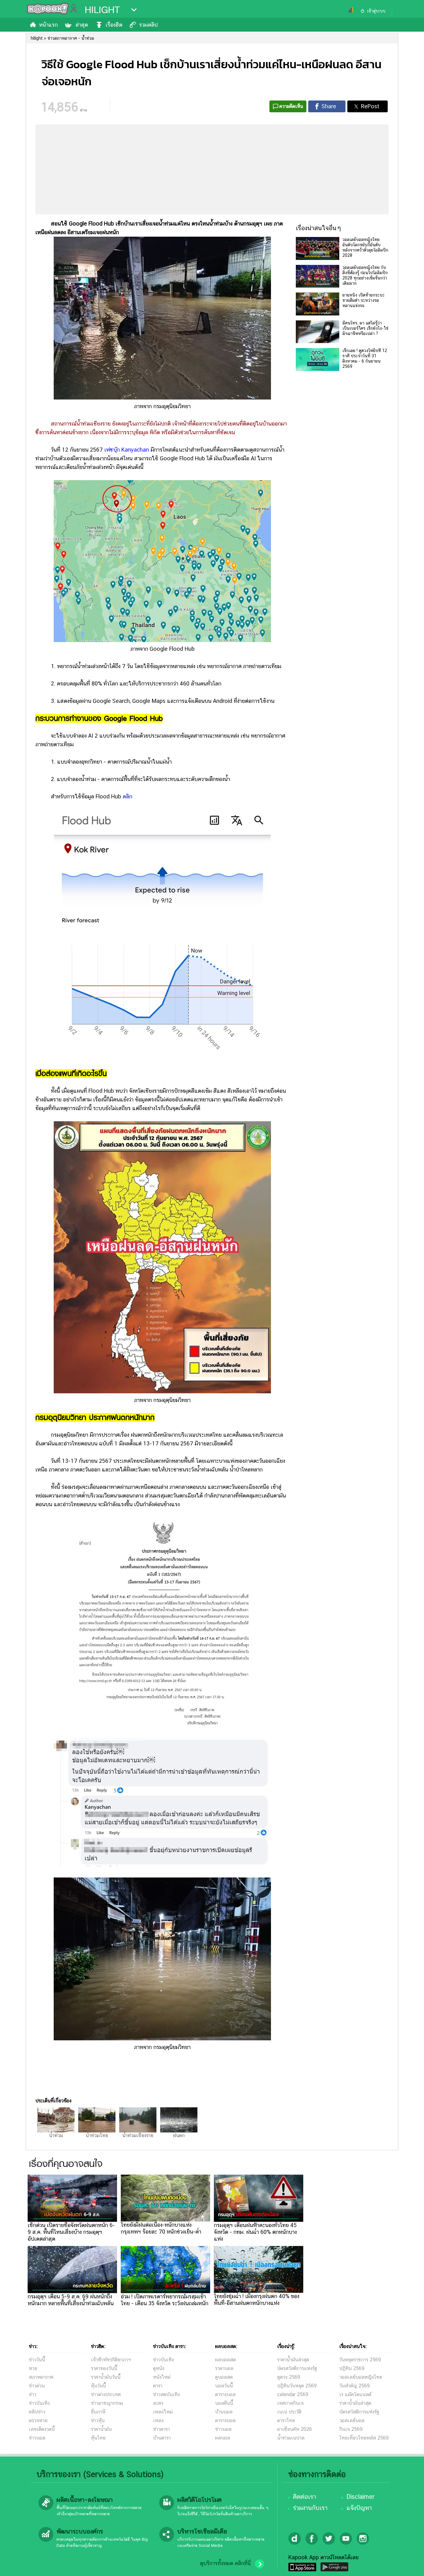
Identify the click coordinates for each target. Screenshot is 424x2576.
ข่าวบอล (37, 2438)
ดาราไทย (286, 2420)
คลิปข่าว (37, 2412)
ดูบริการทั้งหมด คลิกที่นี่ (225, 2563)
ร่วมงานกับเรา (310, 2508)
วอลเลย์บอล (352, 2420)
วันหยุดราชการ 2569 (360, 2360)
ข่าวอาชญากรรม (107, 2403)
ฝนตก (179, 2135)
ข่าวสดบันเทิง (166, 2394)
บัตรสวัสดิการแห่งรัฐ (297, 2368)
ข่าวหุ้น (98, 2420)
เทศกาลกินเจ (290, 2403)
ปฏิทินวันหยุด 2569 (297, 2386)
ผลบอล (223, 2438)
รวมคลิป (148, 25)
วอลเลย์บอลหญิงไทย (361, 2377)
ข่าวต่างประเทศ (106, 2394)
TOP (409, 2565)
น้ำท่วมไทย (97, 2135)
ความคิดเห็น (291, 106)
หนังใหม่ (162, 2377)
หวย (33, 2368)
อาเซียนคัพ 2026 (295, 2429)
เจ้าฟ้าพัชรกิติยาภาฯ (111, 2360)
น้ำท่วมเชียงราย (138, 2135)
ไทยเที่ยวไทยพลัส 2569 (364, 2438)
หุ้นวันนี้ (98, 2386)
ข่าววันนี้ (37, 2360)
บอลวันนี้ (224, 2386)
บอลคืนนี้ (224, 2403)
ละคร (158, 2403)
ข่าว (33, 2394)
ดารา (158, 2386)
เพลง (158, 2420)
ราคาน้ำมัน (101, 2429)
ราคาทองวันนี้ (104, 2368)
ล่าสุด (82, 25)
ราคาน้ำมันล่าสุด (293, 2360)
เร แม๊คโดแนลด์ (355, 2394)
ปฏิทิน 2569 (352, 2368)
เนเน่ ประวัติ (289, 2412)
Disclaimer (361, 2497)
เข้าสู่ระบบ (376, 11)
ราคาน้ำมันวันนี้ (106, 2377)
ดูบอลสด (224, 2377)
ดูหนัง (159, 2368)
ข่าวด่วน (37, 2386)
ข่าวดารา (161, 2429)
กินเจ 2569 (351, 2429)
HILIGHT (102, 10)
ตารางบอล (225, 2394)
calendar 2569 (293, 2394)
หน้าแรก (48, 25)
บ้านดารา (162, 2438)
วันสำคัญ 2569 (354, 2386)
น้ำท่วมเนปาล (291, 2438)
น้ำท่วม (56, 2135)
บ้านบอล (224, 2412)
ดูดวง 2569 (289, 2377)
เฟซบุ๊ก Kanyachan (127, 450)
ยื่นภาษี (98, 2412)
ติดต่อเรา (304, 2497)
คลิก (127, 796)
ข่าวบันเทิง (39, 2403)
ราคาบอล (224, 2368)
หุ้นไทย (98, 2438)
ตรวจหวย (38, 2420)
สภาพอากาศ (41, 2377)
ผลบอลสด (226, 2360)
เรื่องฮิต (114, 25)
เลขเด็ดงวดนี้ (42, 2429)
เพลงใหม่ (163, 2412)
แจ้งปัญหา (359, 2508)
